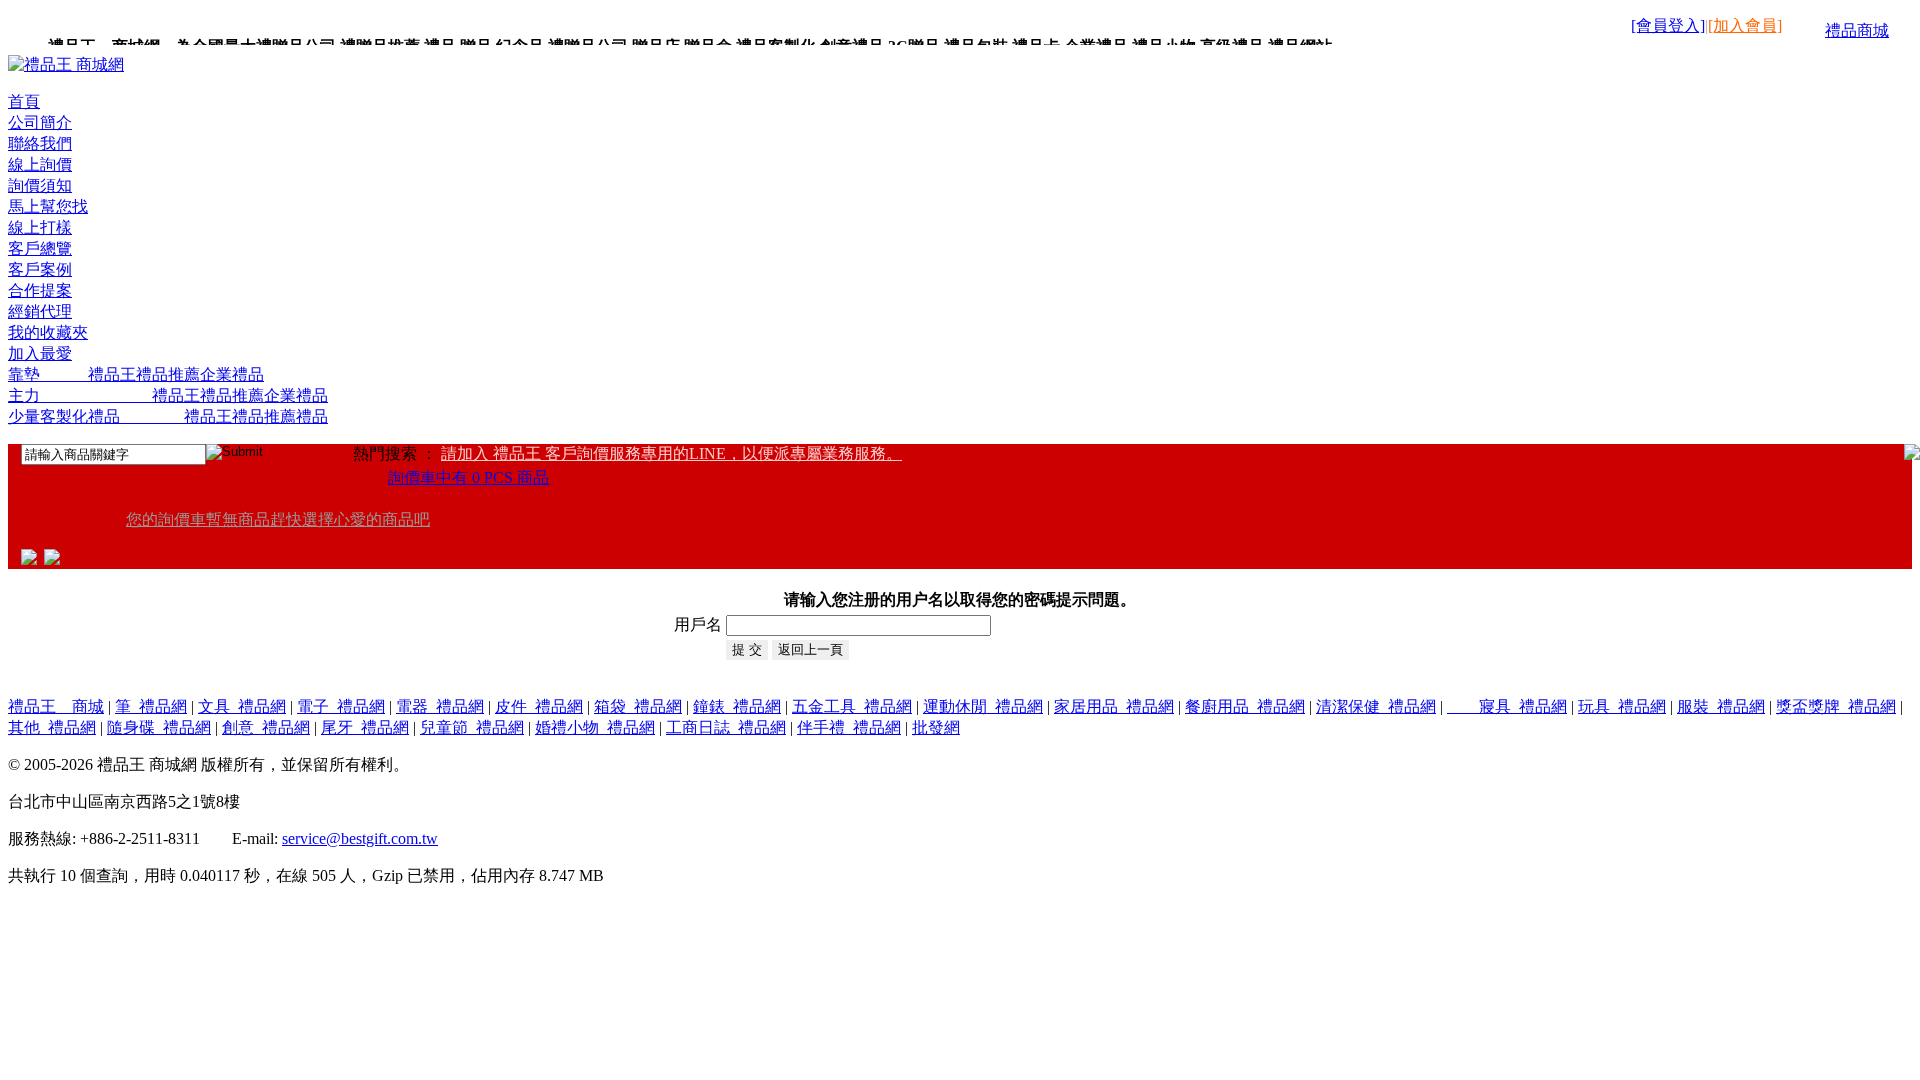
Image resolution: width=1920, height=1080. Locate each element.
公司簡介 (40, 122)
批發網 (936, 727)
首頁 (24, 101)
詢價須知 (40, 185)
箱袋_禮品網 (638, 706)
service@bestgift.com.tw (360, 838)
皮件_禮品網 (539, 706)
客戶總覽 (40, 248)
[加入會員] (1745, 25)
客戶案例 (40, 269)
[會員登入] (1668, 25)
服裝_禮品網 (1721, 706)
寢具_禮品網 (1507, 706)
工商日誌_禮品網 (726, 727)
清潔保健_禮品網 (1376, 706)
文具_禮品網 (242, 706)
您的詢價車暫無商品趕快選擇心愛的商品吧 (278, 519)
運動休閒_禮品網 (983, 706)
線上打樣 (40, 227)
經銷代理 (40, 311)
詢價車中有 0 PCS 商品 (468, 477)
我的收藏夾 (48, 332)
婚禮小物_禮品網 (595, 727)
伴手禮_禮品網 (849, 727)
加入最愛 (40, 353)
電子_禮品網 (341, 706)
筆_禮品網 (151, 706)
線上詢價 (40, 164)
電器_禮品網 (440, 706)
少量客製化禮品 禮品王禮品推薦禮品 (168, 416)
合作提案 (40, 290)
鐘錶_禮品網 (737, 706)
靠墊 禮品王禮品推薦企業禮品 (136, 374)
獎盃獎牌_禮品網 (1836, 706)
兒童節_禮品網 (472, 727)
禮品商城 (1857, 30)
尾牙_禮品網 (365, 727)
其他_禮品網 (52, 727)
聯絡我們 (40, 143)
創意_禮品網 (266, 727)
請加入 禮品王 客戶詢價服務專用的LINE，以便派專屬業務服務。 (671, 453)
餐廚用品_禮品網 (1245, 706)
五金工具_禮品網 (852, 706)
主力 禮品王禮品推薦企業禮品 (168, 395)
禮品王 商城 (56, 706)
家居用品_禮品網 (1114, 706)
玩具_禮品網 (1622, 706)
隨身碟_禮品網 (159, 727)
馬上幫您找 (48, 206)
